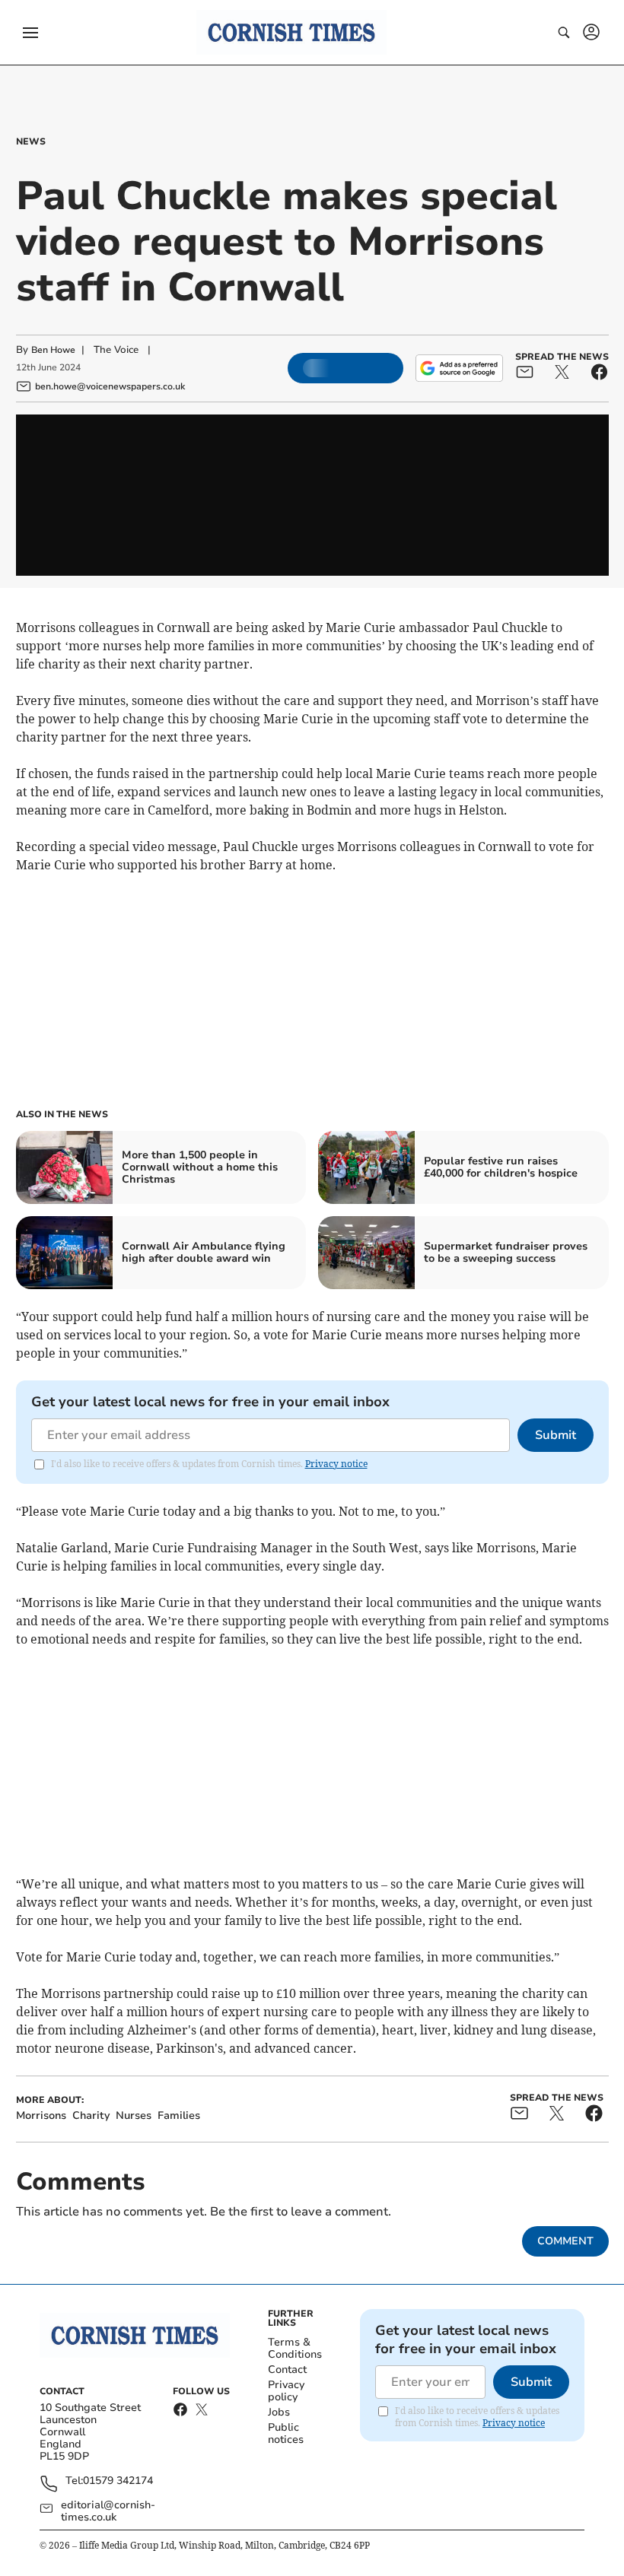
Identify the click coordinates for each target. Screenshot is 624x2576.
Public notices (286, 2433)
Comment (565, 2241)
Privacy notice (336, 1464)
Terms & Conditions (295, 2348)
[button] (30, 33)
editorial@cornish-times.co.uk (108, 2511)
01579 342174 (118, 2481)
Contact (287, 2370)
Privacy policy (286, 2391)
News (31, 141)
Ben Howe (53, 350)
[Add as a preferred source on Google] (459, 368)
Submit (556, 1435)
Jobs (279, 2412)
